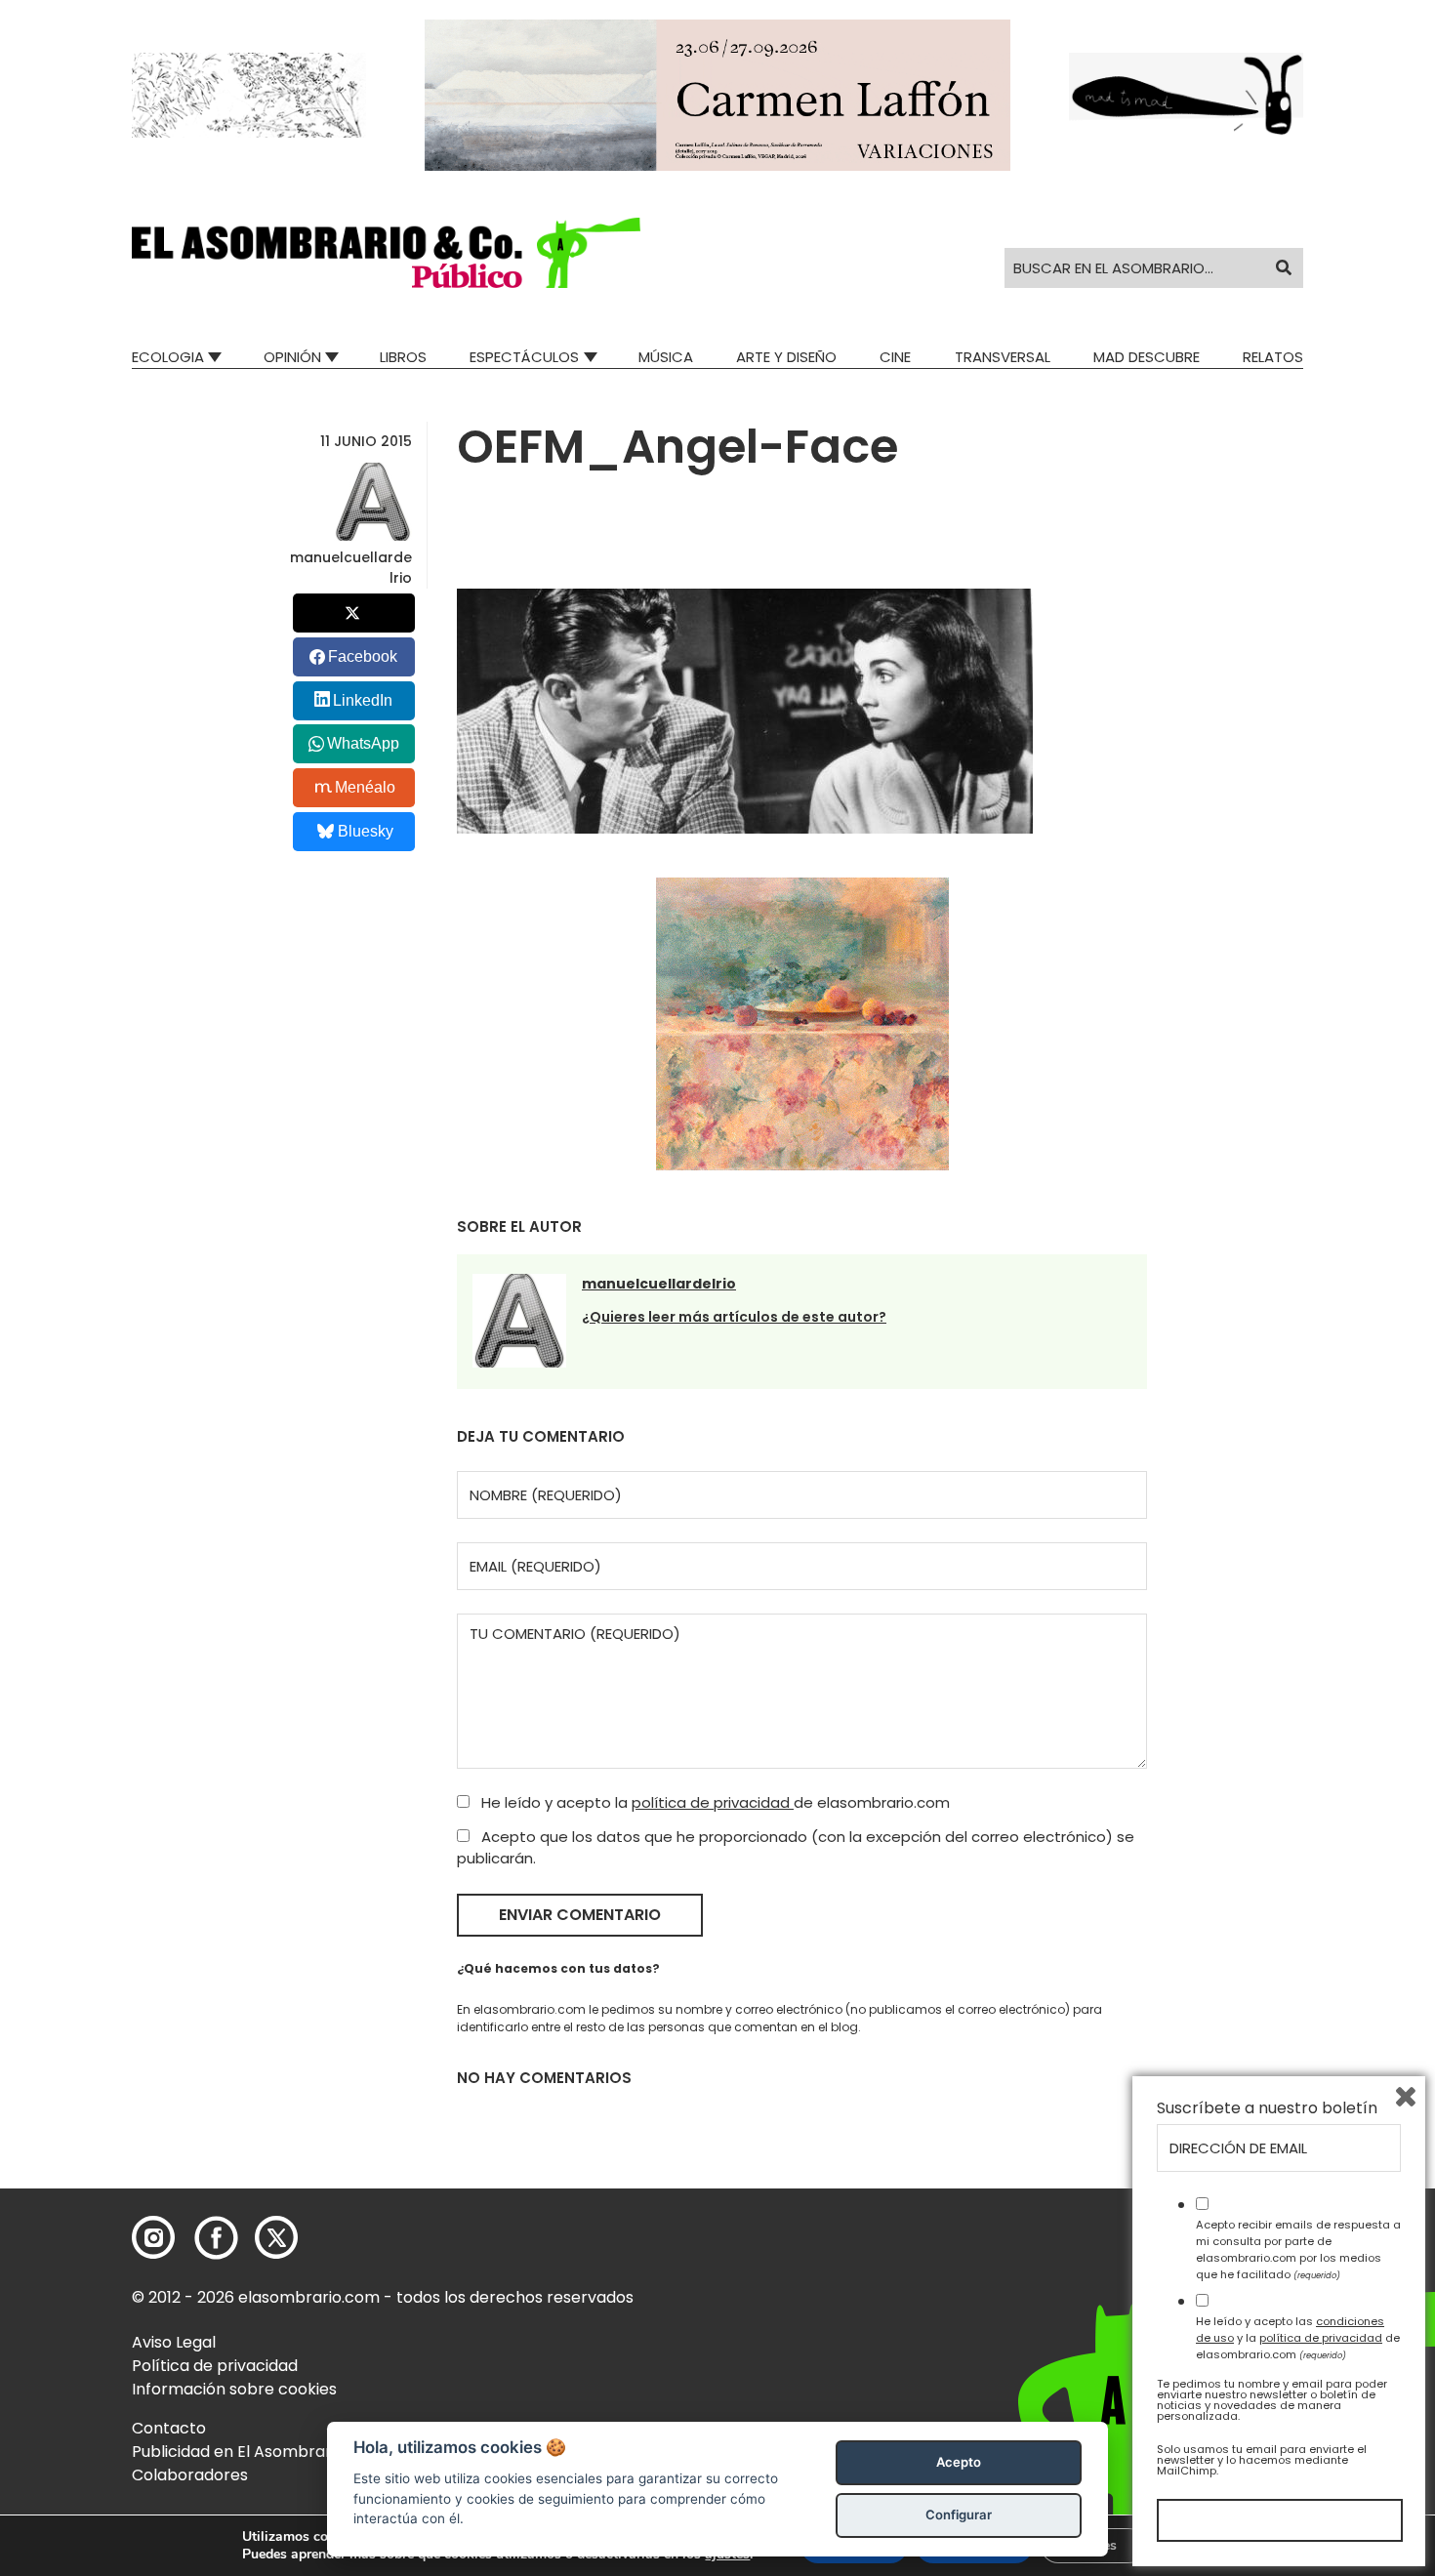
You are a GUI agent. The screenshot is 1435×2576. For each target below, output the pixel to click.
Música (666, 357)
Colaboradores (190, 2475)
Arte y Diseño (786, 357)
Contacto (169, 2428)
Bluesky (366, 831)
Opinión (292, 357)
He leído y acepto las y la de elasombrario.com (1298, 2338)
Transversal (1003, 357)
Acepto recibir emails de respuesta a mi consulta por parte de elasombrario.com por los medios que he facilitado (1298, 2249)
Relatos (1273, 357)
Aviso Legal (174, 2342)
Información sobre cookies (234, 2389)
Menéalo (365, 787)
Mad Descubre (1147, 357)
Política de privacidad (215, 2366)
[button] (386, 253)
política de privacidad (713, 1802)
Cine (895, 357)
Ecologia (168, 357)
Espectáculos (524, 357)
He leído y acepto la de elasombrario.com (714, 1802)
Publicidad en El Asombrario (238, 2452)
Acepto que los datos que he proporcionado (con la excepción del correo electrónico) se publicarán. (796, 1848)
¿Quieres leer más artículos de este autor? (734, 1317)
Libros (403, 357)
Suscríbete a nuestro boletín (1267, 2108)
